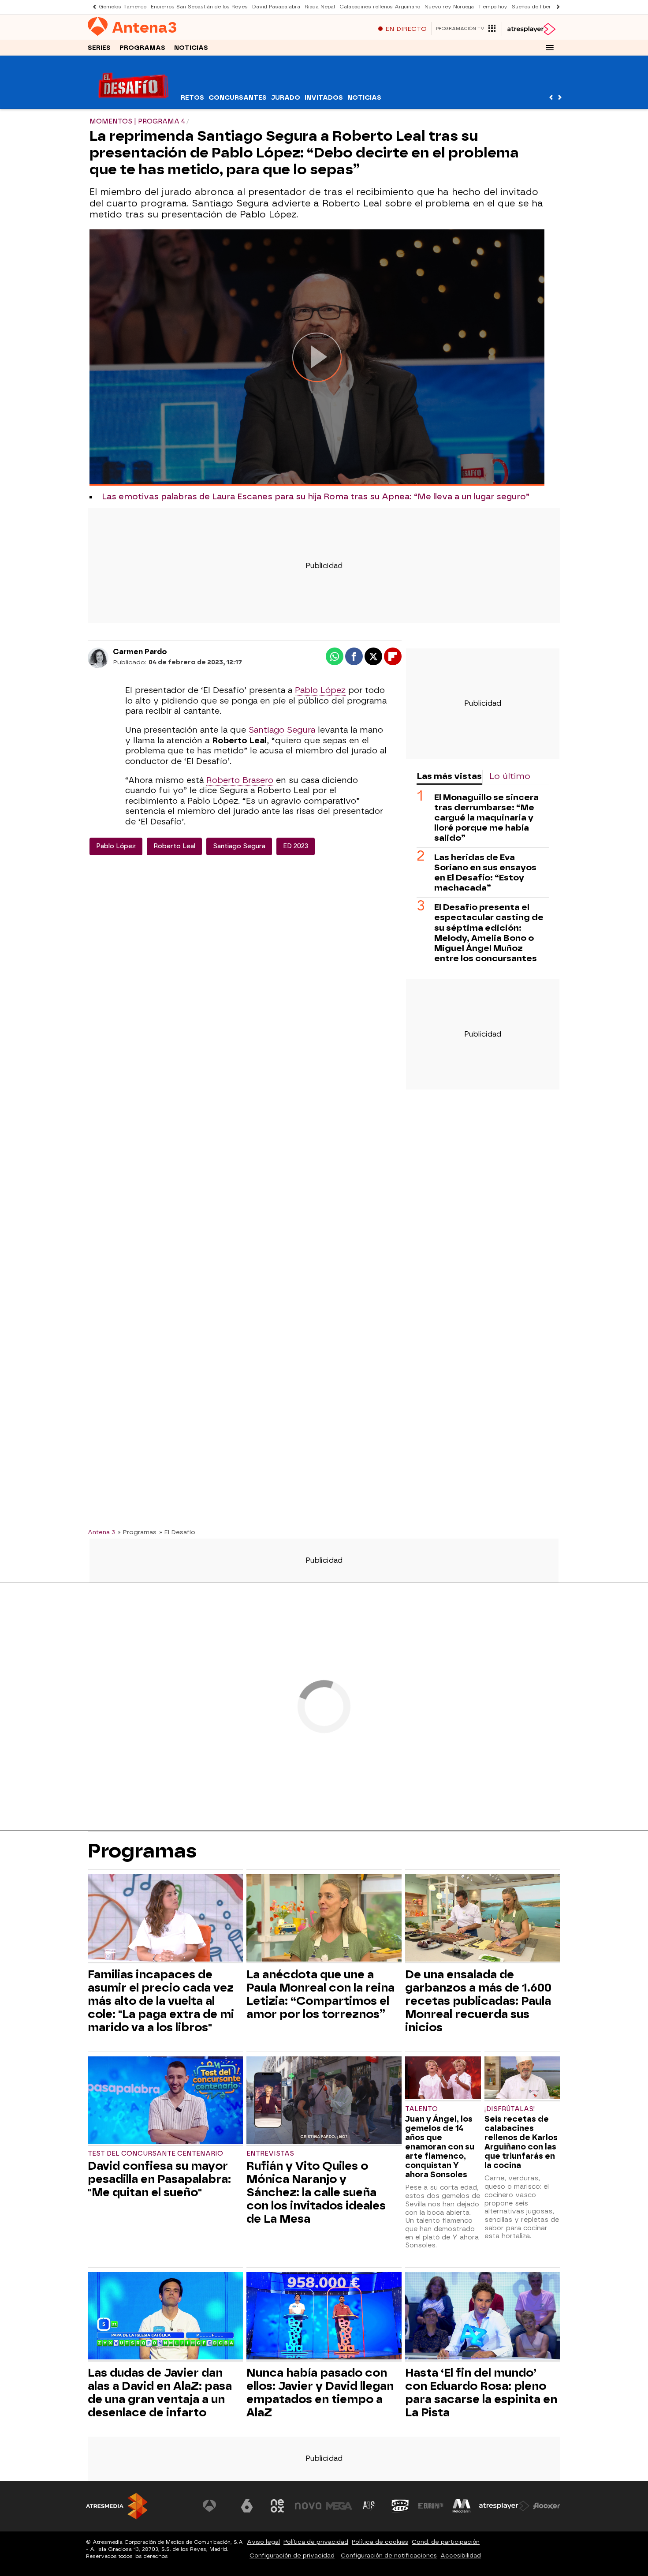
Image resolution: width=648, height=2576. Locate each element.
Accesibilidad (461, 2555)
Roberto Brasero (240, 780)
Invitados (324, 98)
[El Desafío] (133, 103)
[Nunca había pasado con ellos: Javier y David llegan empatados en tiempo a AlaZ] (324, 2317)
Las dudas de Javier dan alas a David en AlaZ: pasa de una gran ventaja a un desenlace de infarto (160, 2393)
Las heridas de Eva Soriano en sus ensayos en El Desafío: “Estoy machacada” (485, 872)
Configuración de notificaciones (389, 2555)
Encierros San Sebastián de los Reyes (199, 7)
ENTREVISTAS (270, 2154)
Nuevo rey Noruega (449, 7)
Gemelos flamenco (123, 7)
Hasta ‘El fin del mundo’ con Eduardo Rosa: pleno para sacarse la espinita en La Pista (481, 2393)
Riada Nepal (320, 7)
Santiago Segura (282, 730)
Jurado (286, 98)
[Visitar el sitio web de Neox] (277, 2506)
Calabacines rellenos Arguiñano (380, 7)
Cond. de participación (446, 2542)
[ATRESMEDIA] (117, 2506)
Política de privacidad (316, 2542)
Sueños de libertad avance (546, 7)
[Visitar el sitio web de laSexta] (247, 2506)
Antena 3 (101, 1532)
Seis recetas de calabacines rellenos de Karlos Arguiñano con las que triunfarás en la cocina (521, 2142)
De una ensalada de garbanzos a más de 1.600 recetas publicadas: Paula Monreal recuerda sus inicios (478, 2001)
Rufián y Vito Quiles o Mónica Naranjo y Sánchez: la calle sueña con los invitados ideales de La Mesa (316, 2192)
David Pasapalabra (276, 7)
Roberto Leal (174, 846)
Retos (192, 98)
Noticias (191, 48)
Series (99, 48)
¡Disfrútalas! (510, 2109)
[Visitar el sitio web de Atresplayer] (504, 2506)
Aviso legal (263, 2542)
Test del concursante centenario (155, 2154)
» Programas (137, 1532)
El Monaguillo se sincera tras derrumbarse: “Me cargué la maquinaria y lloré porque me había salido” (486, 818)
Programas (142, 48)
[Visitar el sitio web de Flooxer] (547, 2506)
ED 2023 (296, 846)
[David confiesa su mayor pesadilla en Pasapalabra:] (165, 2101)
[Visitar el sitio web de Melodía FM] (462, 2506)
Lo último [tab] (510, 776)
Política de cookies (380, 2542)
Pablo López (320, 690)
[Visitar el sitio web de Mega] (339, 2506)
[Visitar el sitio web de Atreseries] (369, 2506)
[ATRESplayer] (531, 29)
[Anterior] (92, 7)
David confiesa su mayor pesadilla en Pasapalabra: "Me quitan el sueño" (159, 2179)
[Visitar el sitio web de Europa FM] (431, 2506)
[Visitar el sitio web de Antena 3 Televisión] (216, 2506)
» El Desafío (177, 1532)
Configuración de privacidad (292, 2555)
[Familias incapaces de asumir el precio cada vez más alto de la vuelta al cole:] (165, 1919)
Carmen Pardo (140, 652)
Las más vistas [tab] (449, 776)
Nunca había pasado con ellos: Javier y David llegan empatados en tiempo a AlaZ (320, 2393)
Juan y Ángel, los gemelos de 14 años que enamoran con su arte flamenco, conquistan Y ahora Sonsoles (440, 2147)
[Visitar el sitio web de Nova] (308, 2506)
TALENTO (421, 2109)
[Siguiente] (556, 7)
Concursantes (238, 98)
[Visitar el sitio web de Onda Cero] (400, 2506)
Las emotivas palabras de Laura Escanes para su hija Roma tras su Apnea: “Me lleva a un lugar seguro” (316, 497)
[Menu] (550, 48)
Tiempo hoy (493, 7)
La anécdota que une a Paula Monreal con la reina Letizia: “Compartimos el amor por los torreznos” (320, 1994)
